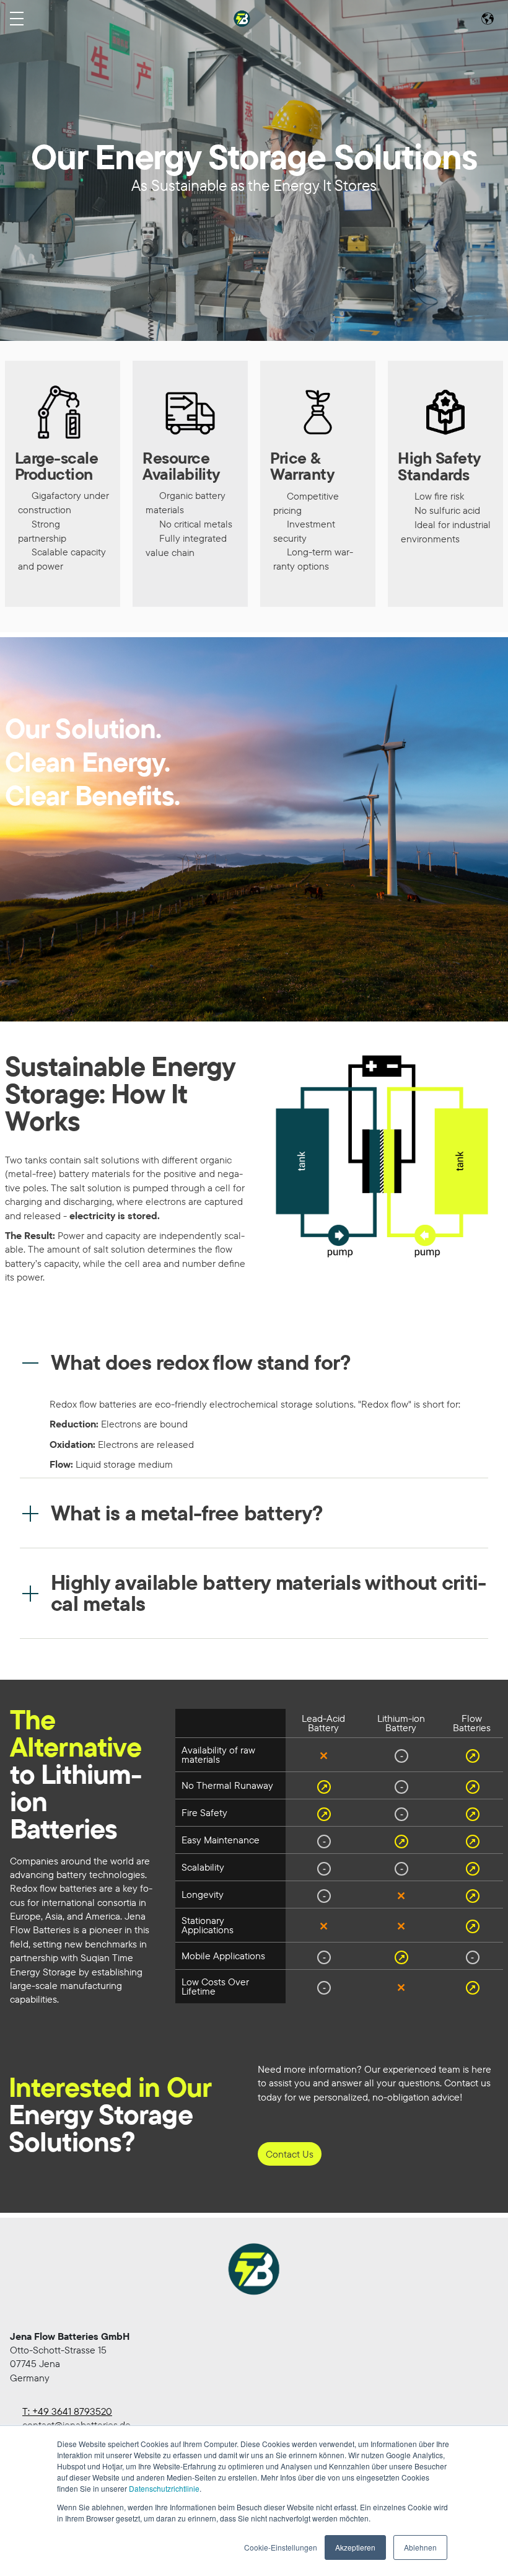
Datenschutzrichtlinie (164, 2488)
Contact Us (290, 2154)
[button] (254, 1362)
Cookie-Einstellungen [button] (281, 2547)
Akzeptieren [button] (355, 2547)
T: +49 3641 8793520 (67, 2411)
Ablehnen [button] (420, 2547)
